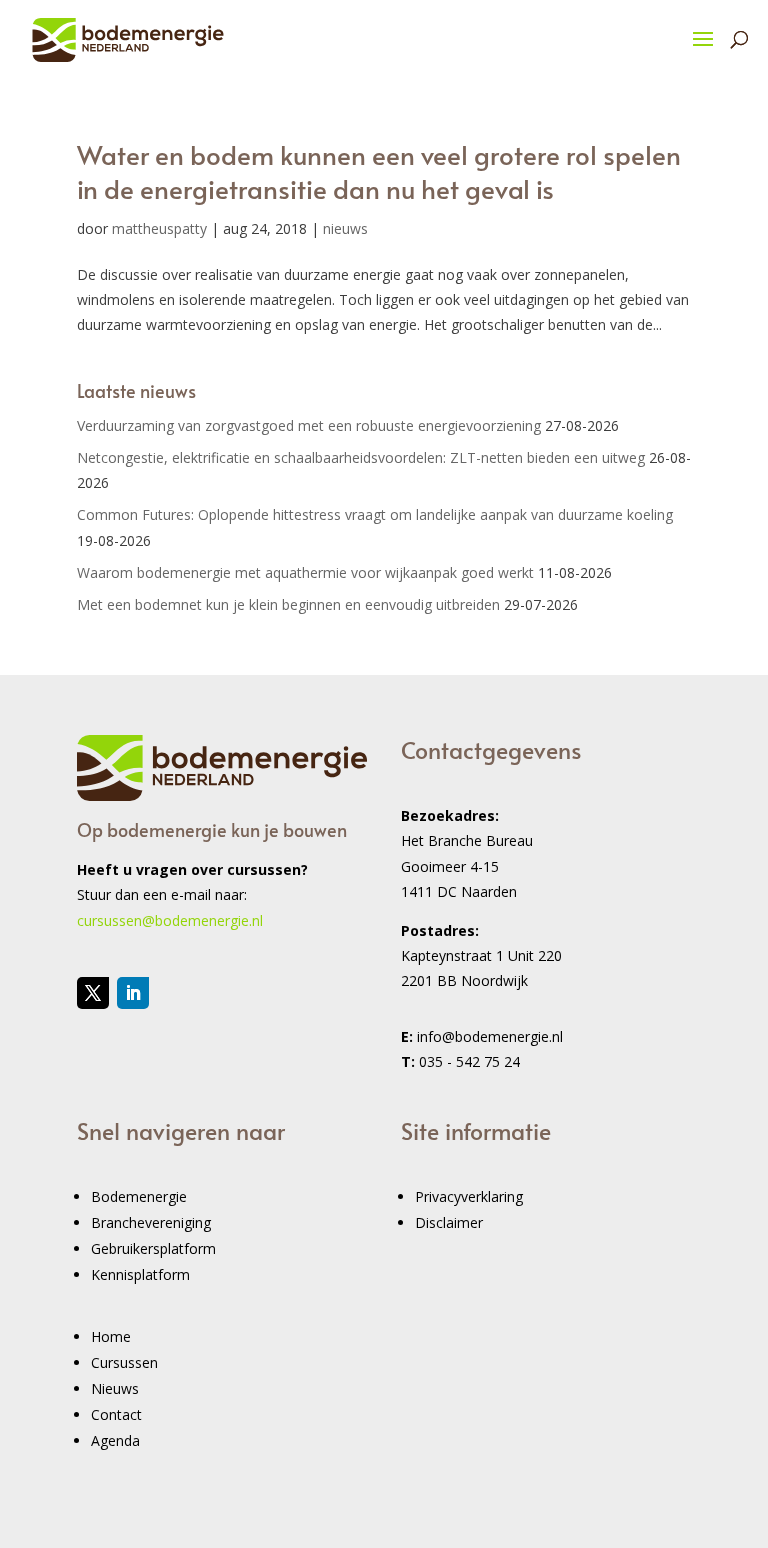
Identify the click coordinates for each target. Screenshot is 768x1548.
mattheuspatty (159, 228)
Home (111, 1336)
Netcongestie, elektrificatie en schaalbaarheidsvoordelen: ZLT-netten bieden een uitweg (361, 457)
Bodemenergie (139, 1196)
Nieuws (115, 1388)
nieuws (345, 228)
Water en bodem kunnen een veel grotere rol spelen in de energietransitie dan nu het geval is (379, 171)
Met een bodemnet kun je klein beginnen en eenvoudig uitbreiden (288, 604)
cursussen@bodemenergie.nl (170, 920)
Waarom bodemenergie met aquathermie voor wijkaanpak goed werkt (305, 572)
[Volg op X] (93, 993)
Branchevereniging (151, 1222)
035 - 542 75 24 (469, 1061)
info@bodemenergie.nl (490, 1036)
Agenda (115, 1440)
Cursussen (124, 1362)
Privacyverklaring (469, 1196)
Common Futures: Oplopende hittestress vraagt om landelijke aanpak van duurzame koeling (375, 514)
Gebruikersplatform (153, 1248)
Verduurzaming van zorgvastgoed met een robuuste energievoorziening (309, 425)
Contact (116, 1414)
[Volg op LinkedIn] (133, 993)
